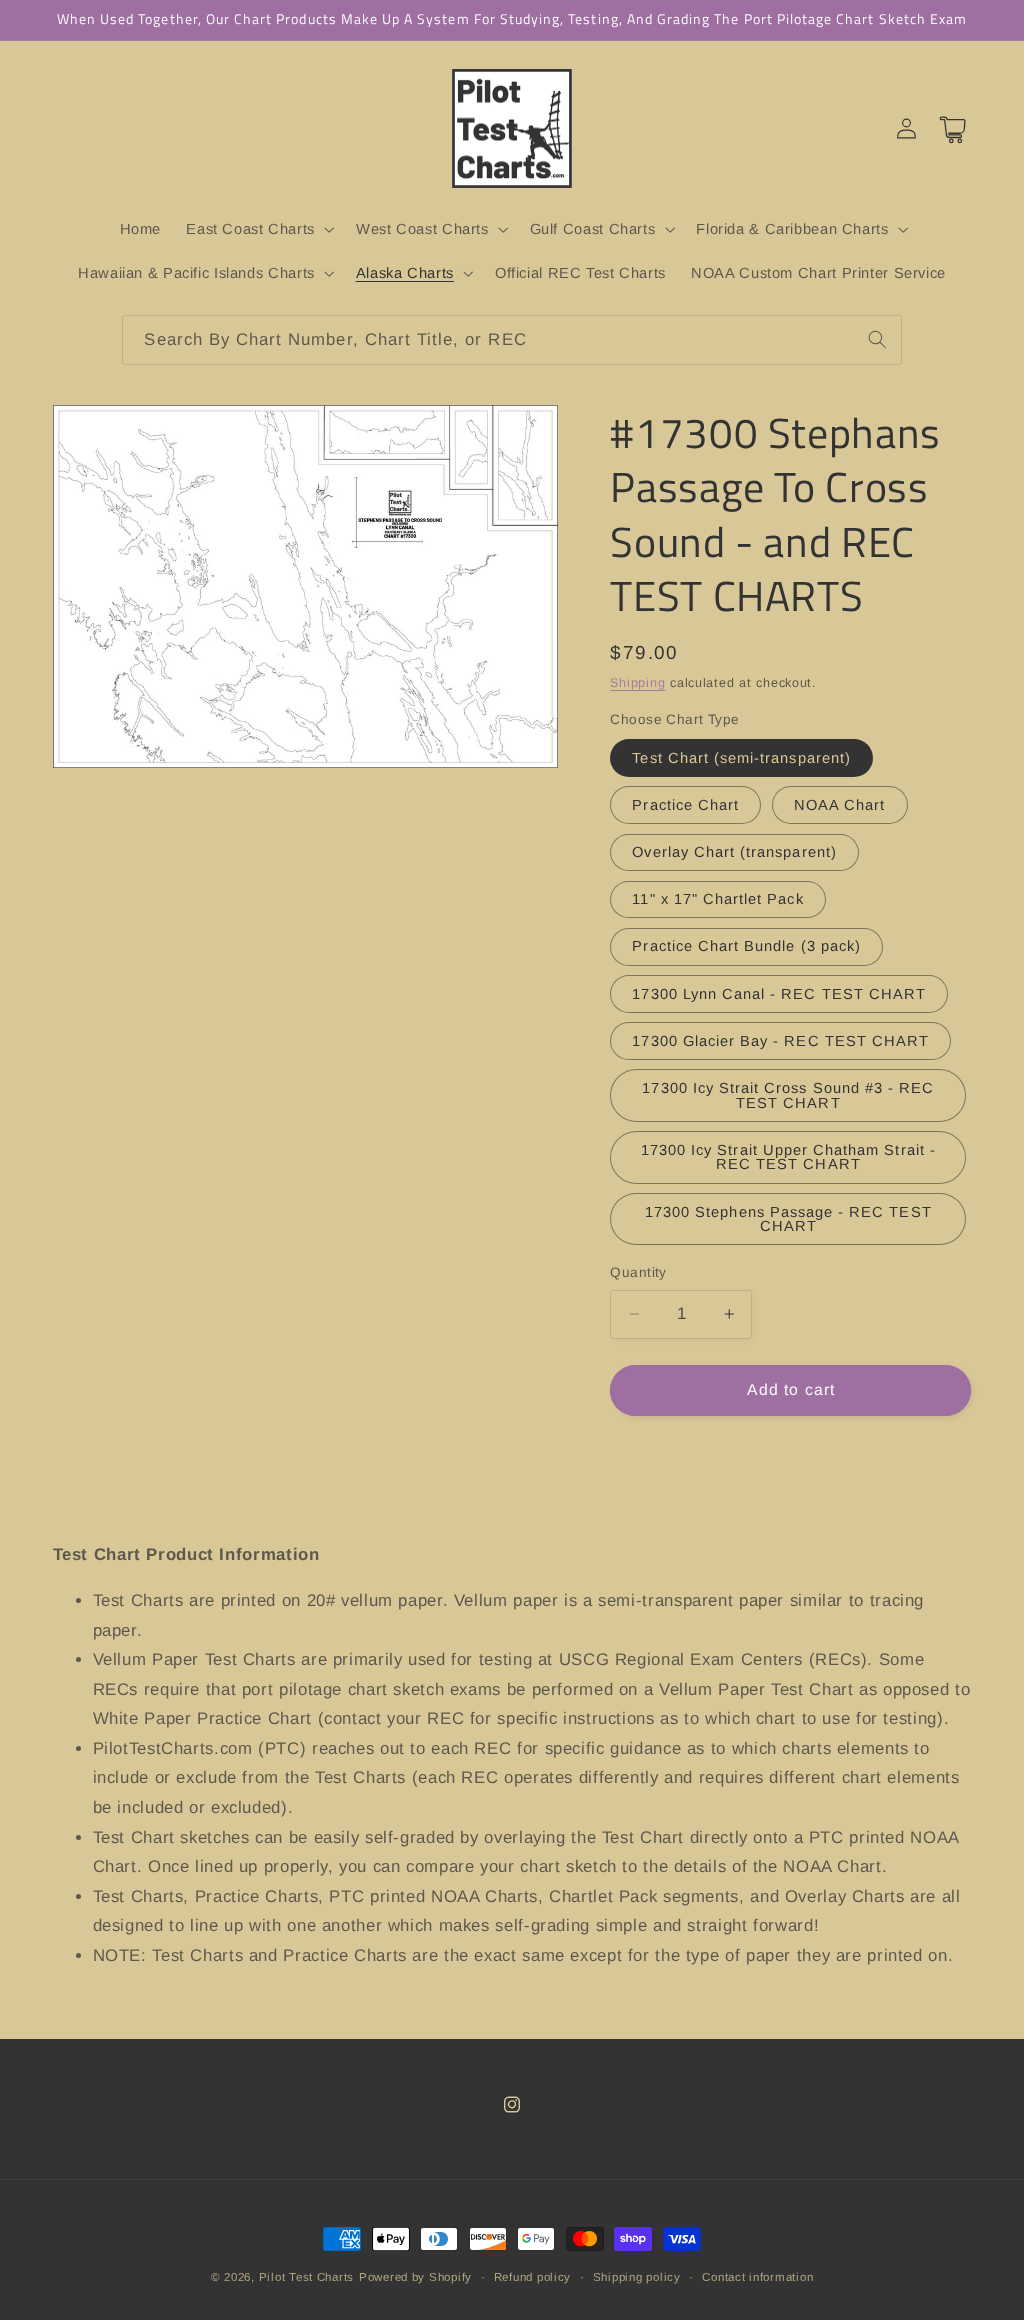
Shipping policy (637, 2277)
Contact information (757, 2277)
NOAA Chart (840, 805)
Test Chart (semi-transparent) (741, 758)
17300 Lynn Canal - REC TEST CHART (779, 994)
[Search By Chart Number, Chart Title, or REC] (877, 339)
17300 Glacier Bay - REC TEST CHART (780, 1041)
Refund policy (533, 2277)
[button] (259, 229)
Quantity (638, 1272)
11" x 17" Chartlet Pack (717, 899)
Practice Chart (685, 805)
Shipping (637, 683)
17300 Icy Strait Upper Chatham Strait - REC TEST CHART (788, 1157)
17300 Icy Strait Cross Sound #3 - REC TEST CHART (788, 1095)
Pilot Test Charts (307, 2277)
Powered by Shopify (415, 2277)
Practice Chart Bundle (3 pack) (746, 946)
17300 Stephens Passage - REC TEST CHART (788, 1219)
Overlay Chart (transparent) (734, 852)
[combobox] (511, 339)
